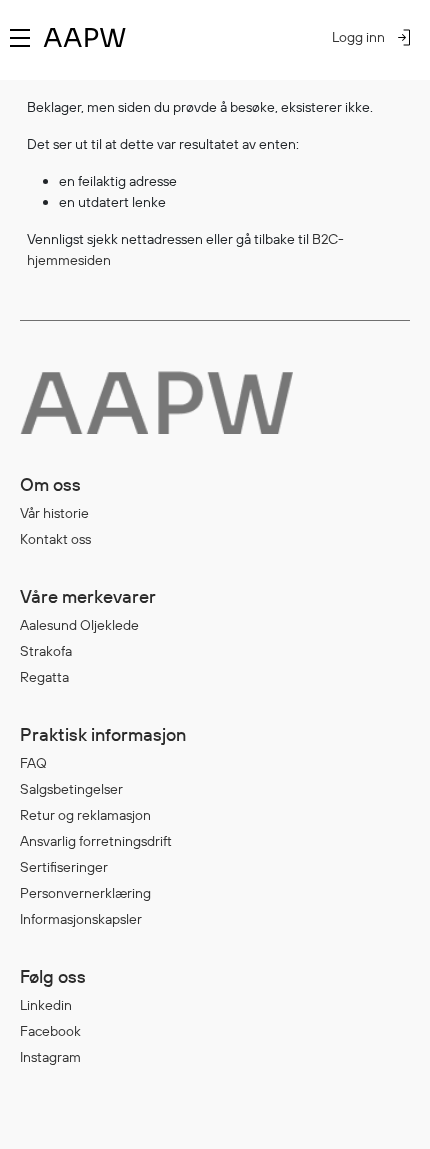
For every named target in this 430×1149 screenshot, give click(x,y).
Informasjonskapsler (81, 919)
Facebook (50, 1031)
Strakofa (46, 651)
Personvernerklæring (85, 893)
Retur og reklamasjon (85, 815)
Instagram (50, 1057)
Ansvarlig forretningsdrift (96, 841)
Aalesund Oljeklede (79, 625)
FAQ (33, 763)
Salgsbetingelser (71, 789)
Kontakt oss (55, 539)
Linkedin (46, 1005)
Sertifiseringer (64, 867)
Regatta (44, 677)
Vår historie (54, 513)
